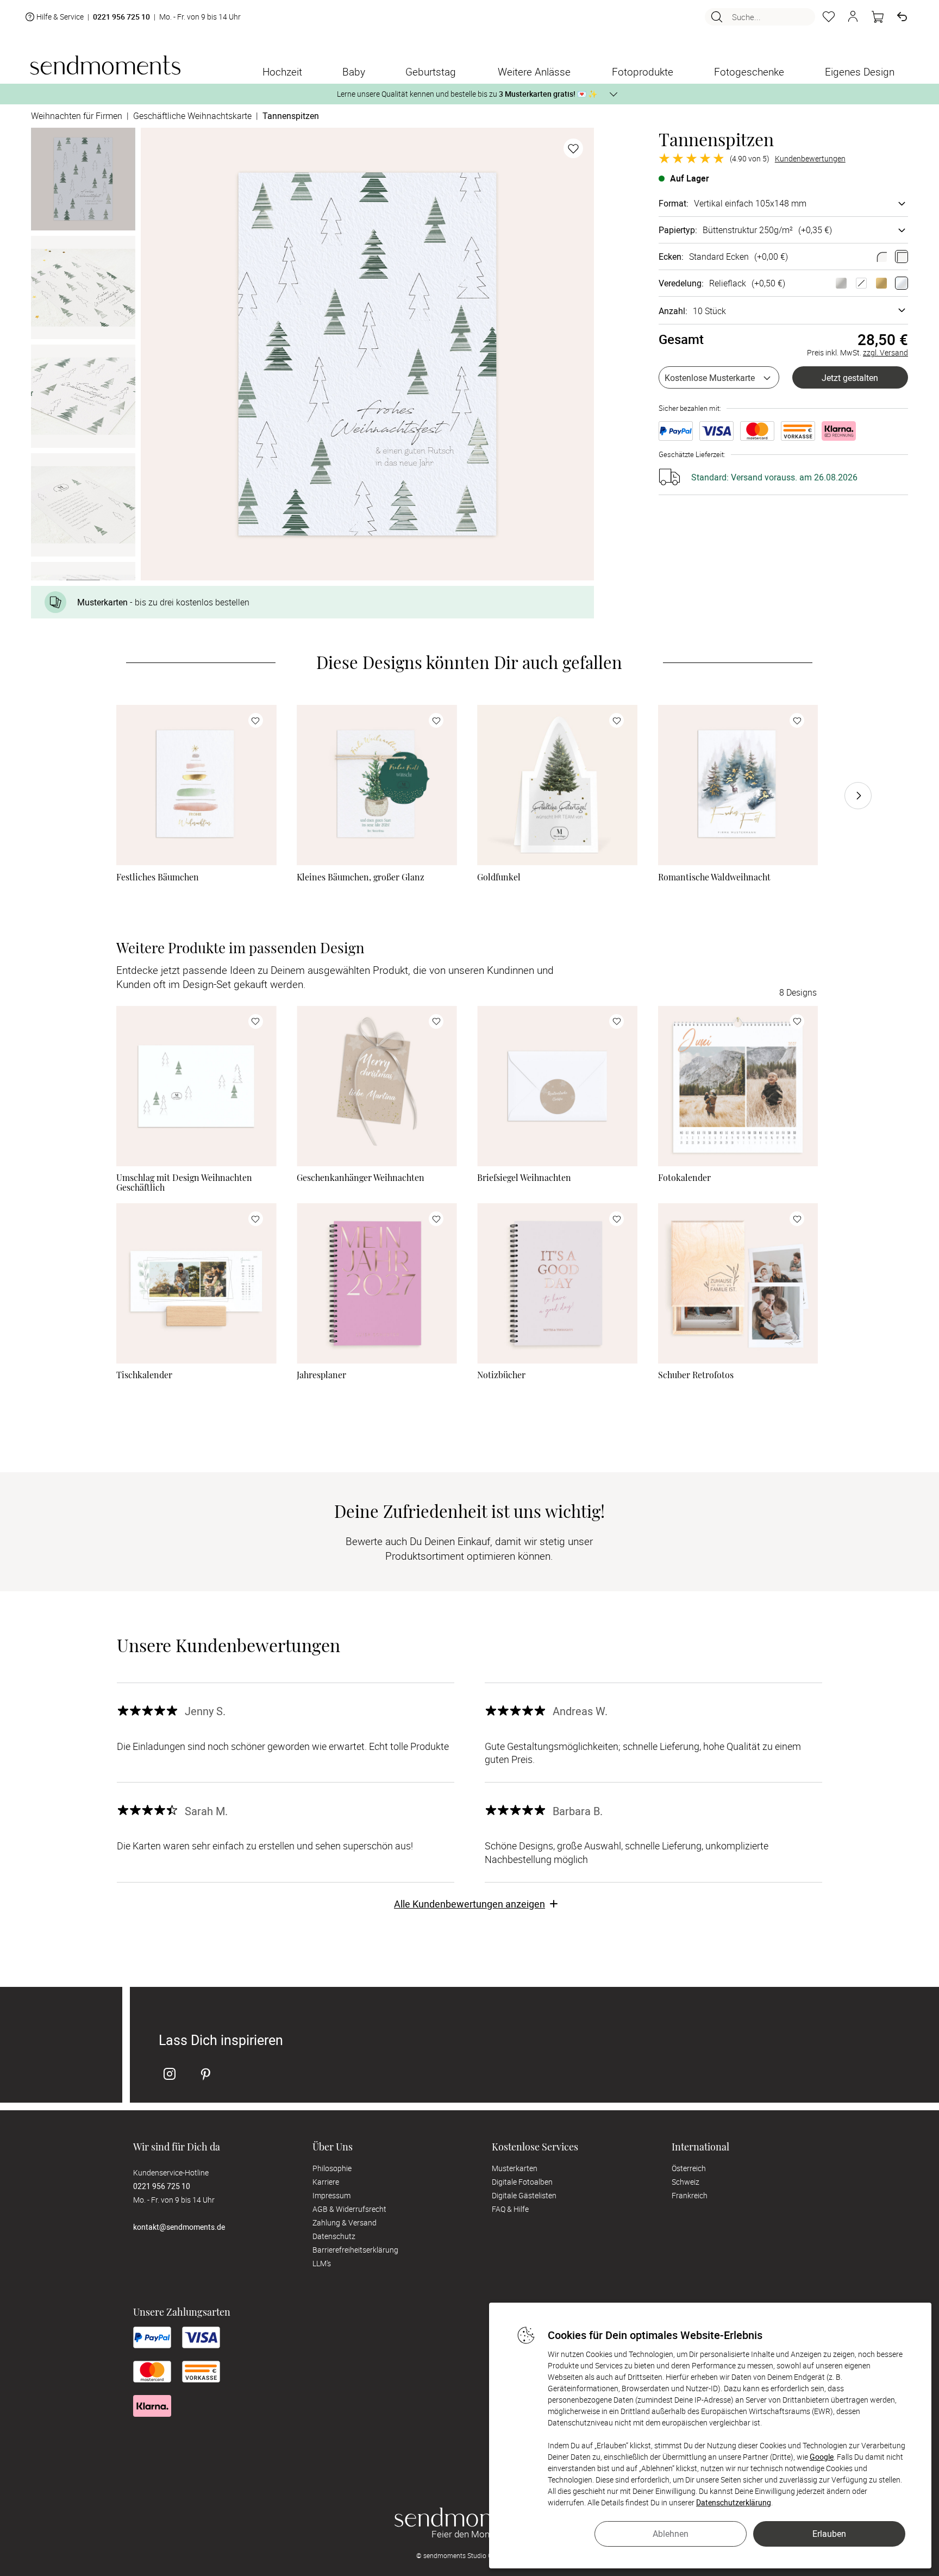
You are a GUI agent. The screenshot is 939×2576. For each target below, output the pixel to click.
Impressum (331, 2195)
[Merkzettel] (829, 17)
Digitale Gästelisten (524, 2195)
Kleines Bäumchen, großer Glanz (361, 877)
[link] (196, 785)
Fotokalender (684, 1178)
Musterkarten (515, 2168)
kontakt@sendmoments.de (179, 2227)
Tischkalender (144, 1375)
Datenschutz (334, 2236)
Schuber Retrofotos (696, 1375)
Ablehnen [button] (671, 2534)
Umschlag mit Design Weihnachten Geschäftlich (184, 1183)
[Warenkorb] (878, 17)
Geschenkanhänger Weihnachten (361, 1178)
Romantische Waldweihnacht (714, 877)
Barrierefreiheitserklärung (355, 2250)
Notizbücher (501, 1375)
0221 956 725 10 (121, 17)
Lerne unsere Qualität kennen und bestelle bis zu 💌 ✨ (467, 94)
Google (822, 2457)
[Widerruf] (902, 17)
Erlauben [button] (829, 2534)
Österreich (689, 2168)
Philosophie (332, 2168)
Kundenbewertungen (810, 159)
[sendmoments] (105, 65)
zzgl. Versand (885, 352)
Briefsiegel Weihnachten (524, 1178)
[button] (853, 17)
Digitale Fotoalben (522, 2182)
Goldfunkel (499, 877)
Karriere (326, 2182)
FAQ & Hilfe (510, 2209)
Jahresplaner (321, 1375)
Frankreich (690, 2195)
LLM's (322, 2263)
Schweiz (686, 2182)
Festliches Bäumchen (158, 877)
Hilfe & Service (60, 17)
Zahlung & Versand (345, 2222)
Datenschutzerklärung (734, 2502)
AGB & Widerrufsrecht (349, 2209)
